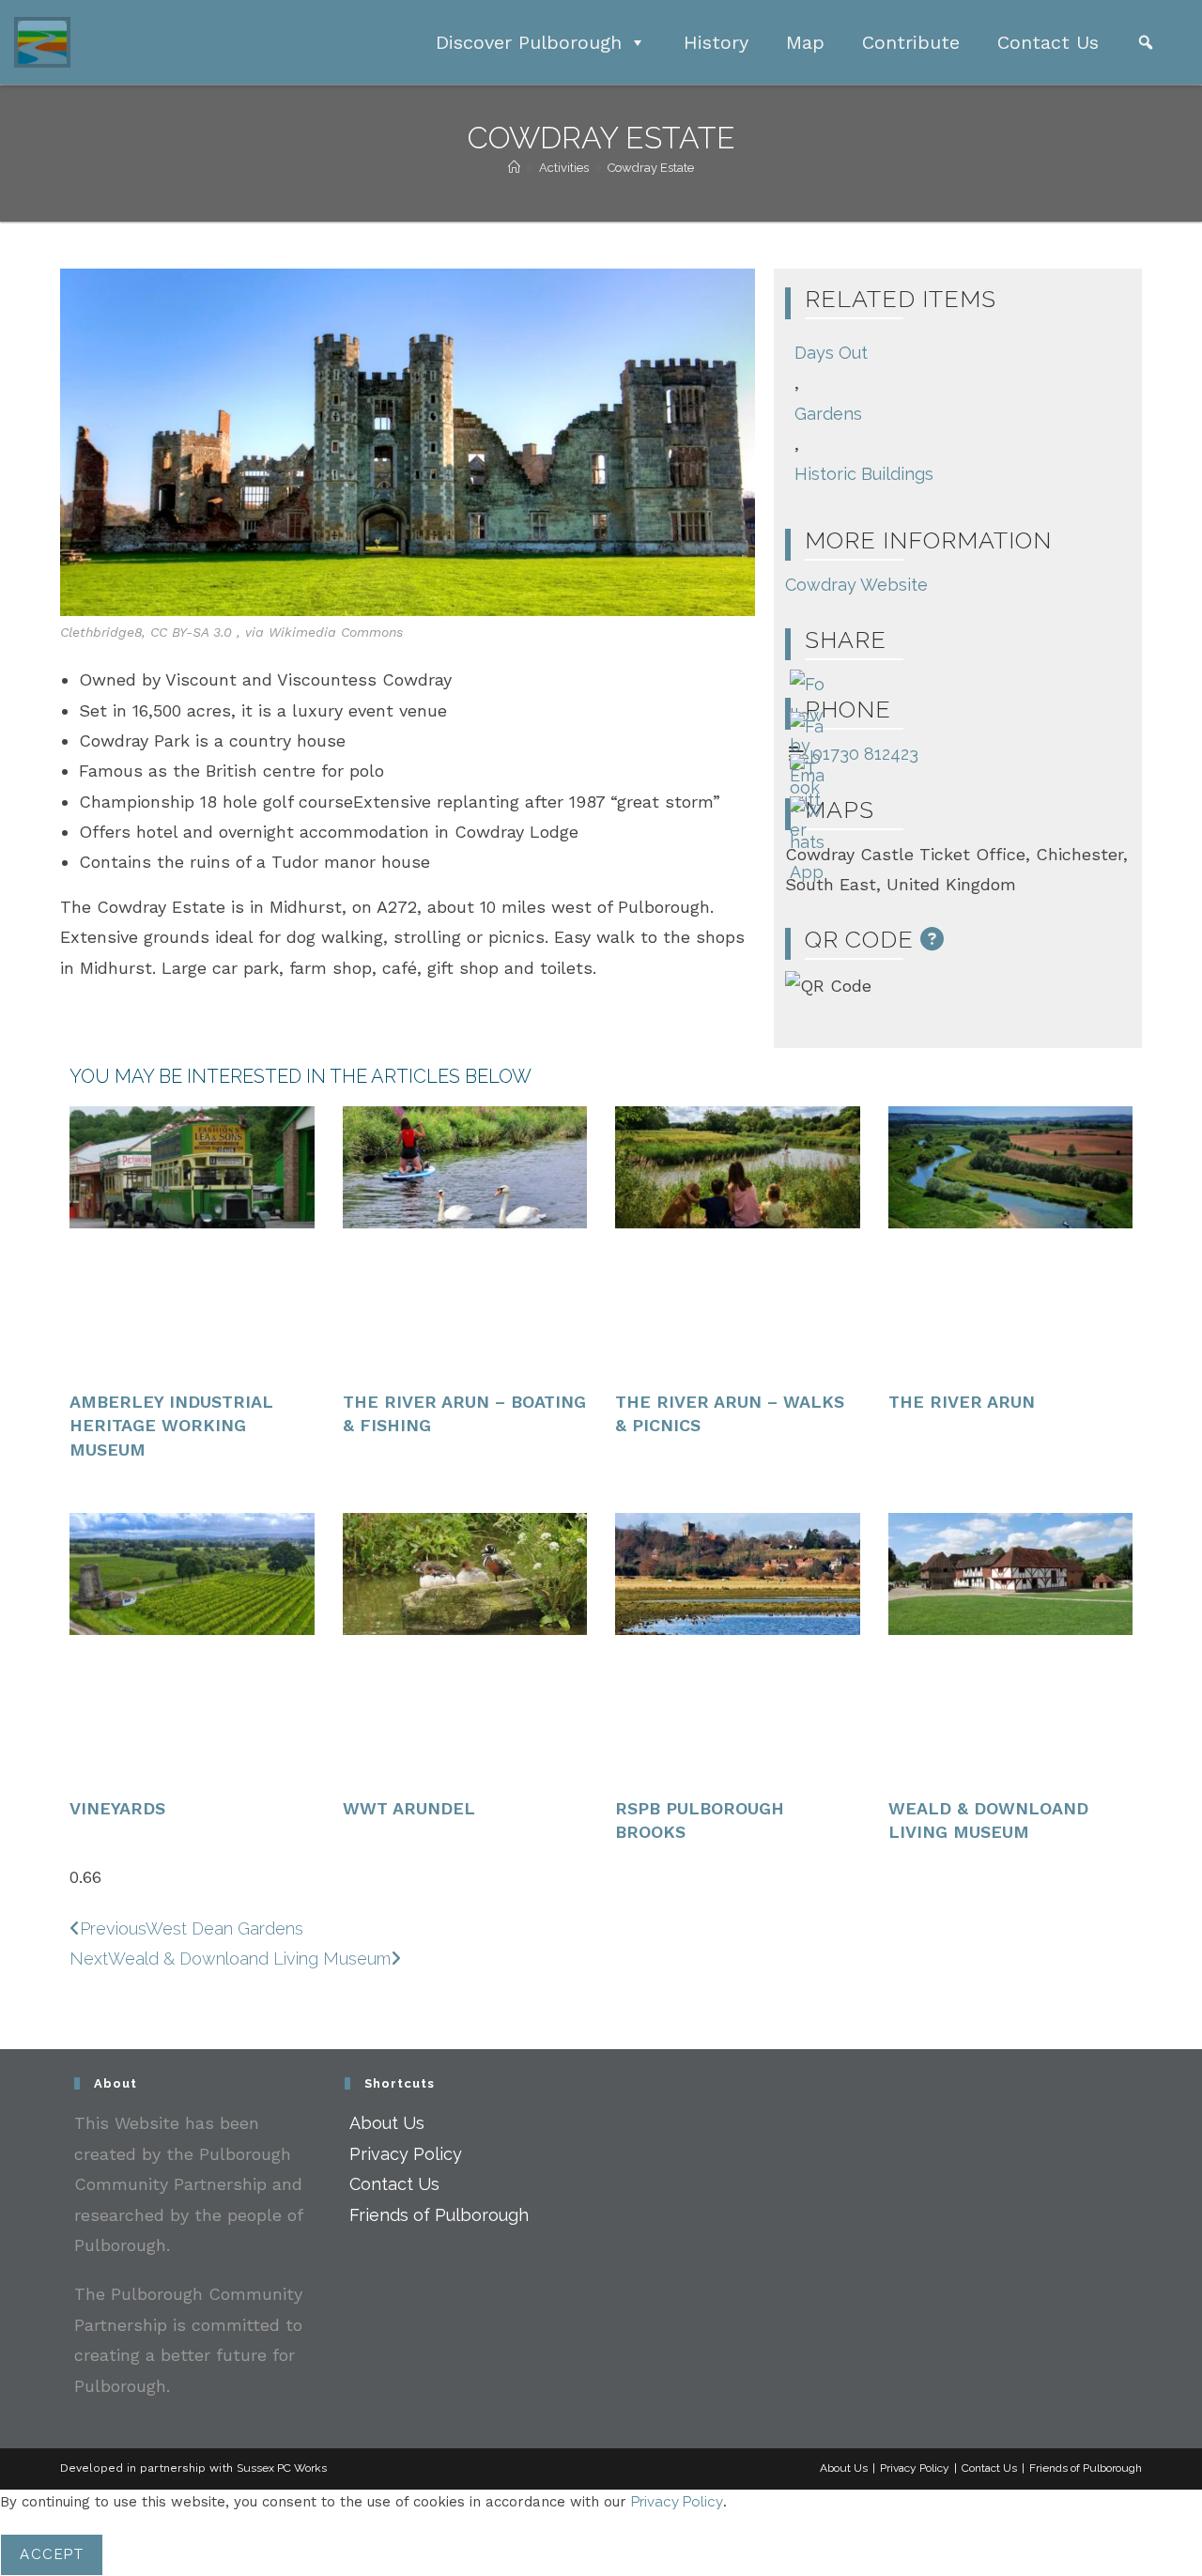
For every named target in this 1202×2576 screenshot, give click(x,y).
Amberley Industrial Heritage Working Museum (171, 1425)
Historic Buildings (864, 474)
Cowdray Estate (651, 168)
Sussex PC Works (282, 2468)
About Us (387, 2123)
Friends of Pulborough (439, 2215)
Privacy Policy (406, 2154)
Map (805, 42)
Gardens (828, 414)
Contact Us (1048, 42)
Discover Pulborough (529, 42)
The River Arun (962, 1402)
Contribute (911, 42)
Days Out (831, 353)
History (716, 42)
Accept (52, 2554)
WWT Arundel (409, 1808)
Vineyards (117, 1808)
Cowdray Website (856, 585)
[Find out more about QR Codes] (932, 939)
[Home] (514, 168)
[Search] (1146, 42)
